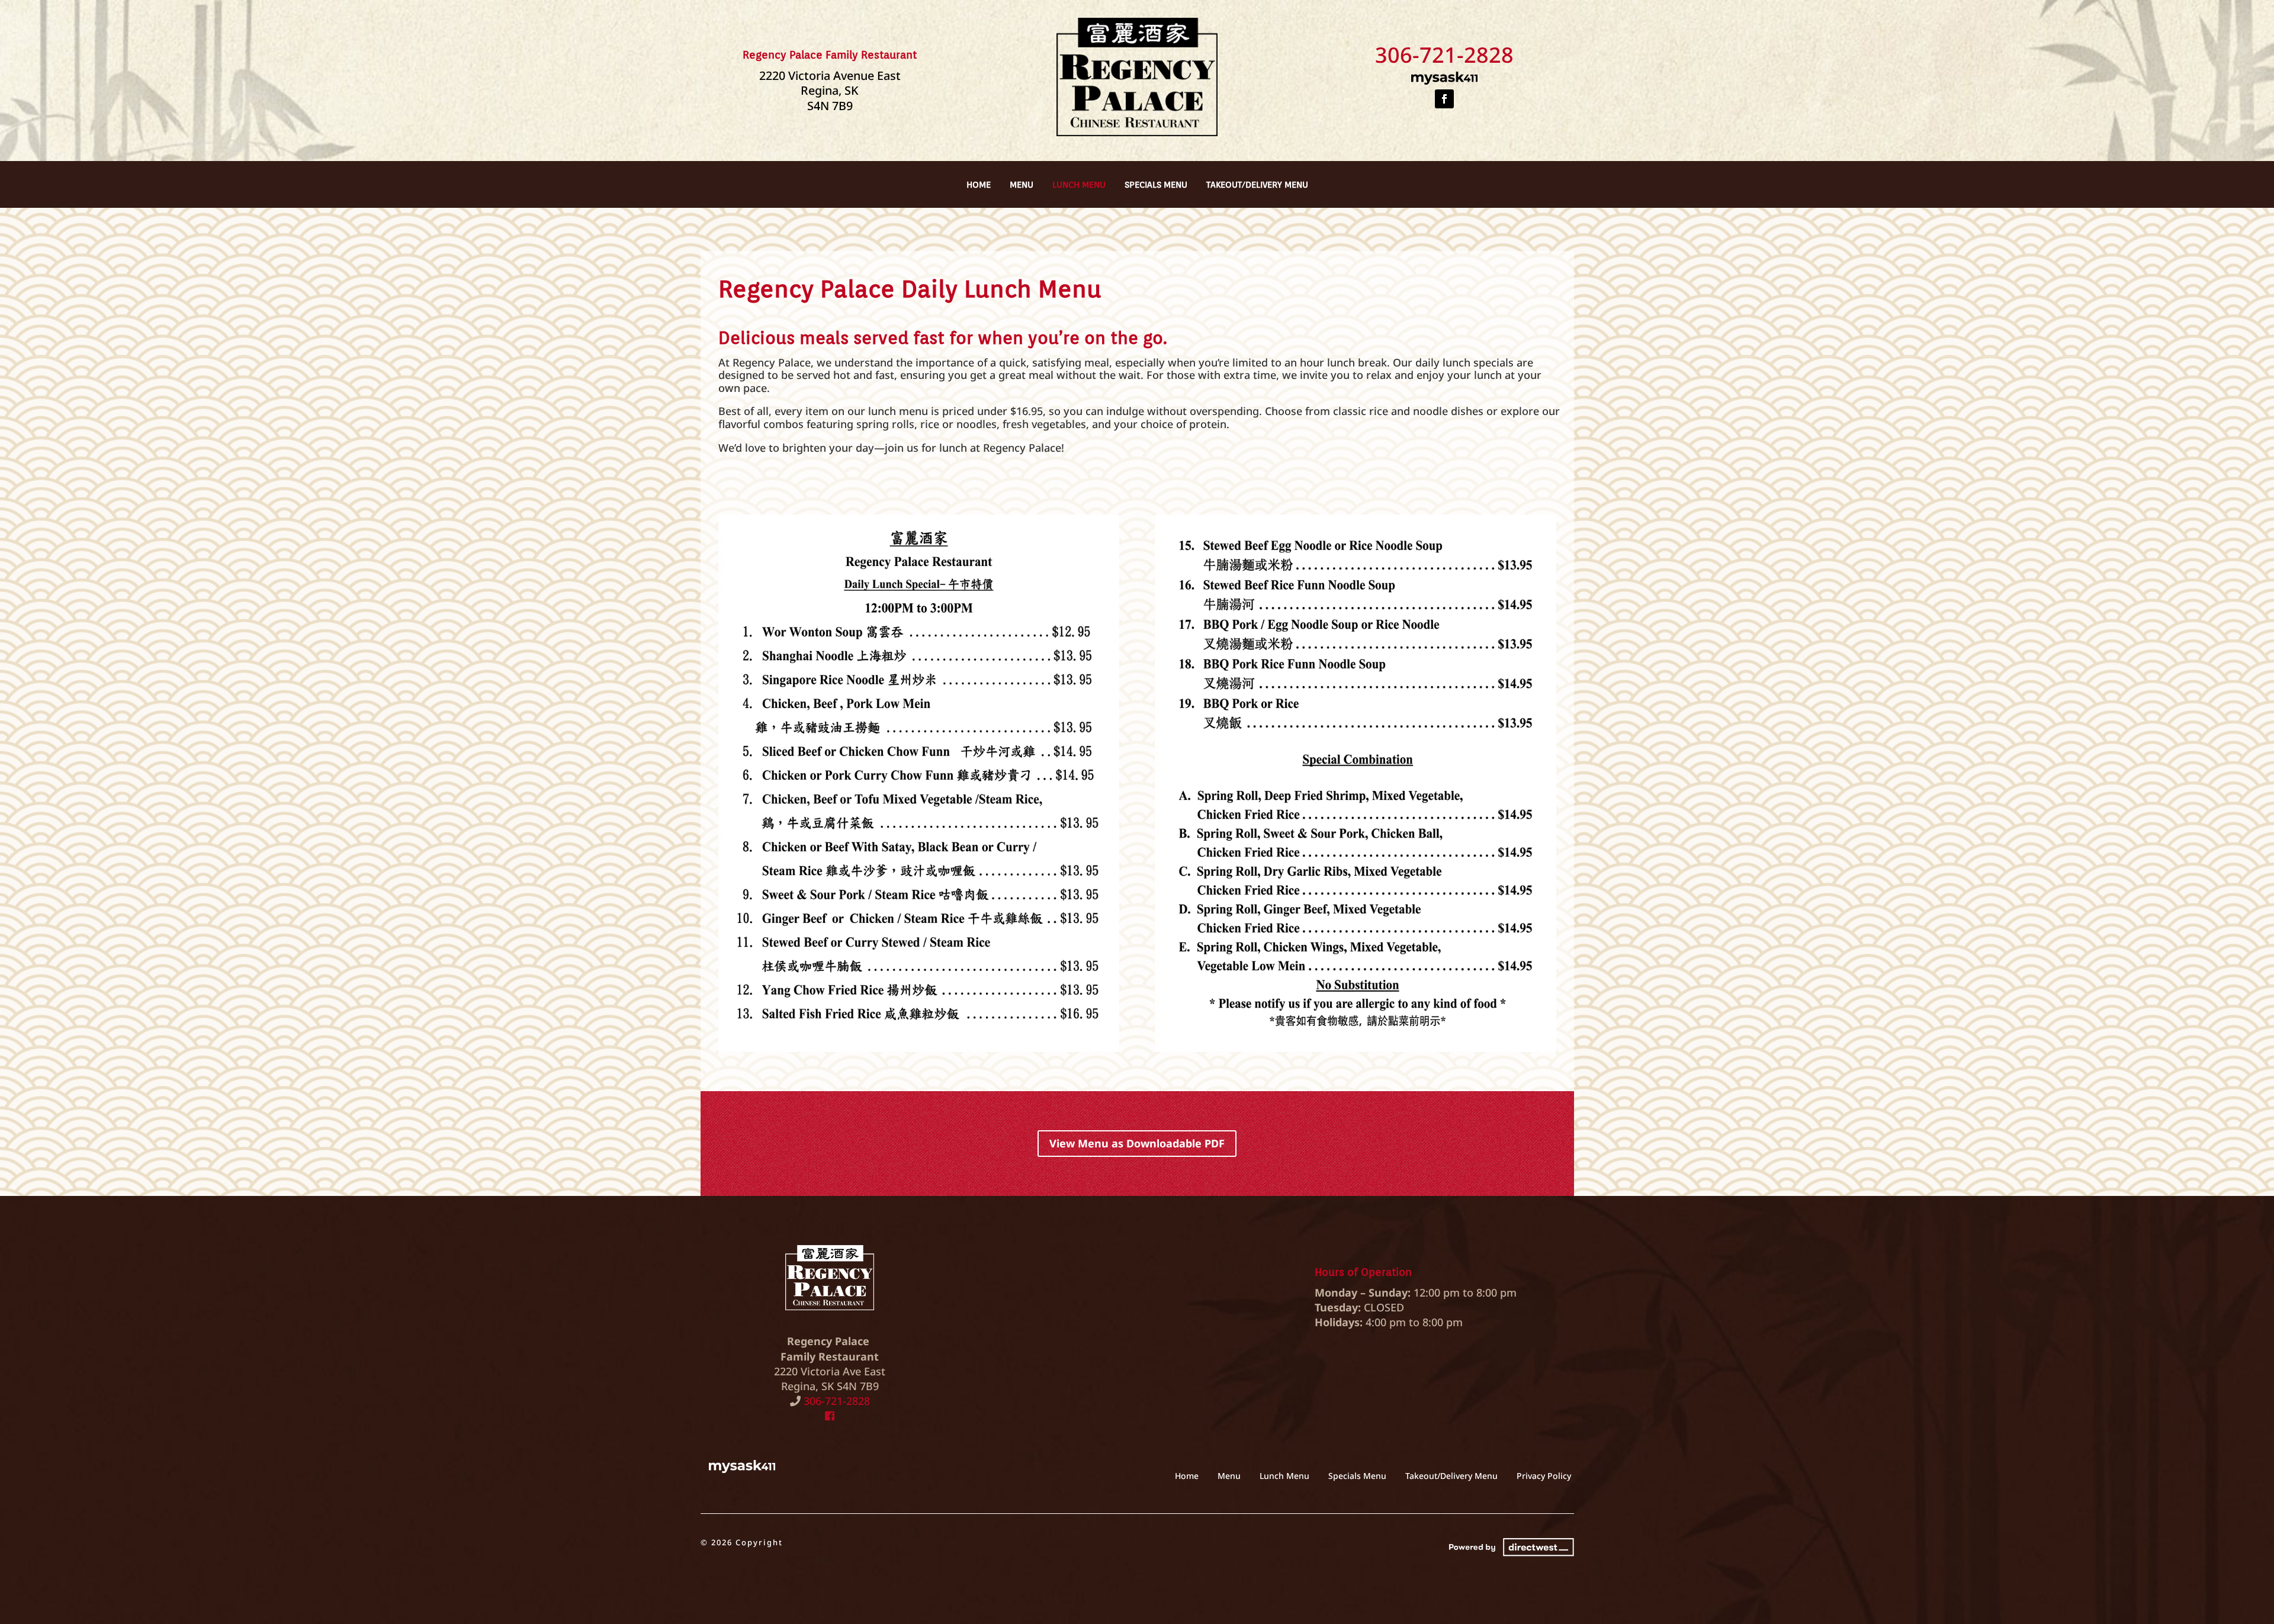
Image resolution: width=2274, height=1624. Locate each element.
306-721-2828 (1444, 55)
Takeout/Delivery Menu (1257, 185)
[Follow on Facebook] (1444, 99)
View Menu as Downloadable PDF (1137, 1143)
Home (979, 185)
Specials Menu (1156, 185)
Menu (1022, 185)
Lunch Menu (1079, 185)
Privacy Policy (1544, 1476)
